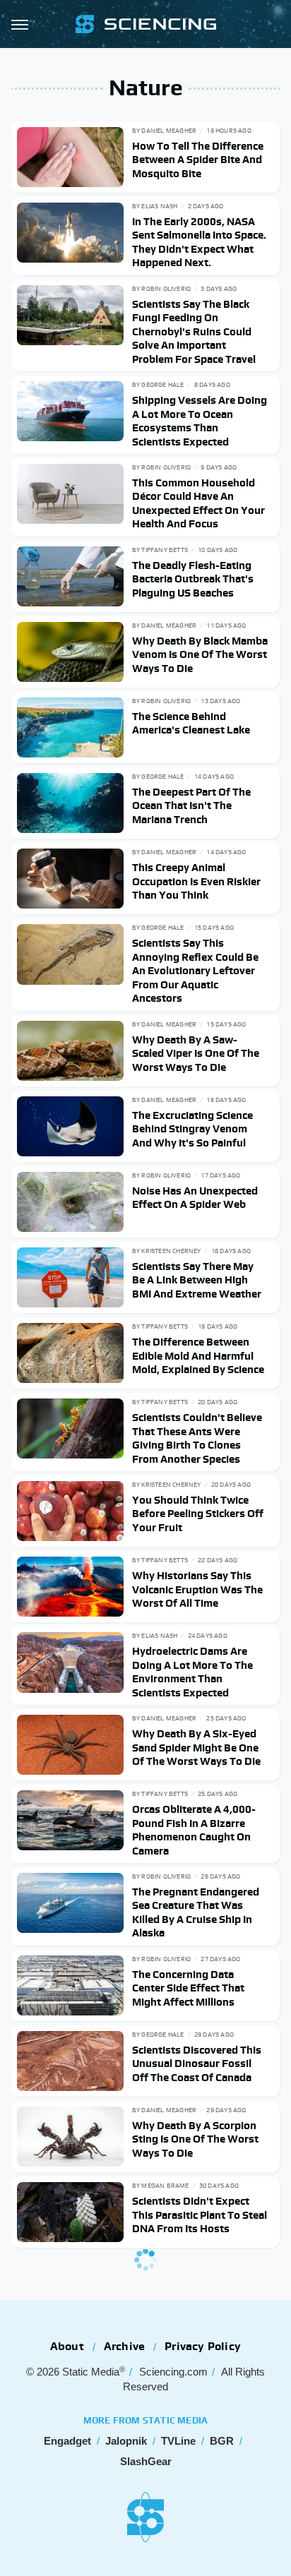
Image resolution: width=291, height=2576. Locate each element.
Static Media (91, 2372)
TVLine (178, 2441)
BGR (222, 2441)
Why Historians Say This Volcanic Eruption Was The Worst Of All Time (197, 1589)
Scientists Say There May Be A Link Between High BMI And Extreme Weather (197, 1280)
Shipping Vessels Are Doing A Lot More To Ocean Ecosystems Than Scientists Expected (200, 421)
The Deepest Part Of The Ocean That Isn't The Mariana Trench (191, 805)
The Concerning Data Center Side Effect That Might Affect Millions (188, 1988)
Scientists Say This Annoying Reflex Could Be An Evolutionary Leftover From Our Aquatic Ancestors (195, 970)
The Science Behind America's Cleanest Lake (191, 723)
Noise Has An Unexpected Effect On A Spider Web (195, 1198)
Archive (124, 2346)
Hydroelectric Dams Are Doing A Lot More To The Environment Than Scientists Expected (192, 1672)
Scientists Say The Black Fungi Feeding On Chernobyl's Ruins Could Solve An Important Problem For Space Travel (194, 331)
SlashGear (146, 2461)
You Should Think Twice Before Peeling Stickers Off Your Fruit (198, 1514)
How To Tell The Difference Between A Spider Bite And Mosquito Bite (198, 160)
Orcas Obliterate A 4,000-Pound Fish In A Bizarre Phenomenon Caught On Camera (194, 1830)
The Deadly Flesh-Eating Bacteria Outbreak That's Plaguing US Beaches (193, 579)
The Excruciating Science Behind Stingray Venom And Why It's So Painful (192, 1129)
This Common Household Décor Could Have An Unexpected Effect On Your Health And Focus (198, 503)
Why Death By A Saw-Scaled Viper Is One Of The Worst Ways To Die (196, 1053)
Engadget (67, 2441)
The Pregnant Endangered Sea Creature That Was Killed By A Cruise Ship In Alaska (196, 1912)
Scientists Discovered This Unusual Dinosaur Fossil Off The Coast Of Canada (197, 2063)
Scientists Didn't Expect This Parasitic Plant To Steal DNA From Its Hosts (200, 2215)
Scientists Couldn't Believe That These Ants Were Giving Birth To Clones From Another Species (197, 1438)
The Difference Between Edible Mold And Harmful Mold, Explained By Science (198, 1355)
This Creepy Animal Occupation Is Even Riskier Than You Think (196, 881)
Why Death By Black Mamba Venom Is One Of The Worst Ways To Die (200, 654)
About (67, 2346)
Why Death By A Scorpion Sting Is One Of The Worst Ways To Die (195, 2139)
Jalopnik (126, 2441)
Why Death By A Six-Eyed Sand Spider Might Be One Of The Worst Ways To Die (196, 1747)
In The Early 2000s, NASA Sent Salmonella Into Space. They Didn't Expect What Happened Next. (199, 242)
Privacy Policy (203, 2346)
